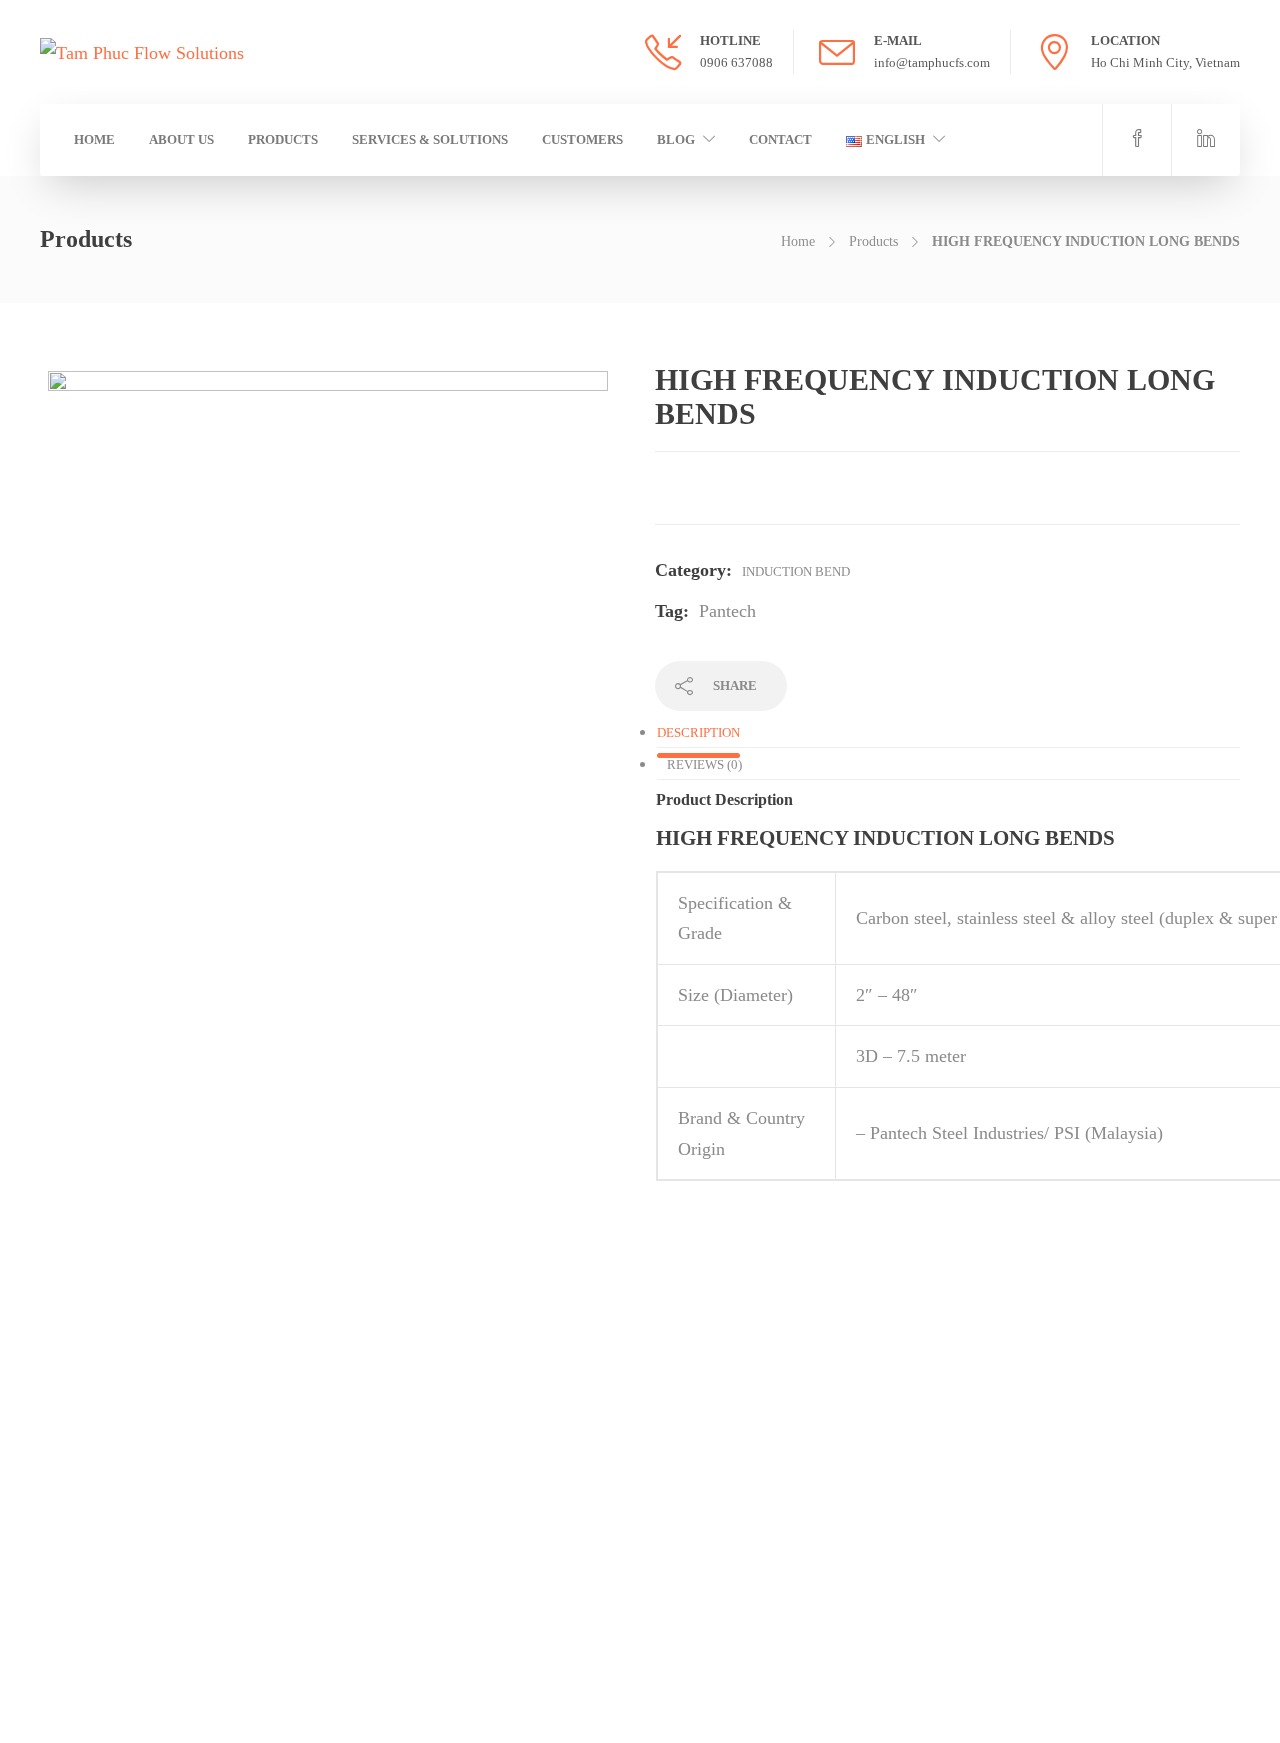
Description (698, 732)
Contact (780, 139)
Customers (582, 139)
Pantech (727, 611)
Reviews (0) (704, 764)
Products (283, 139)
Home (94, 139)
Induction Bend (796, 571)
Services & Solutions (430, 139)
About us (181, 139)
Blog (676, 139)
